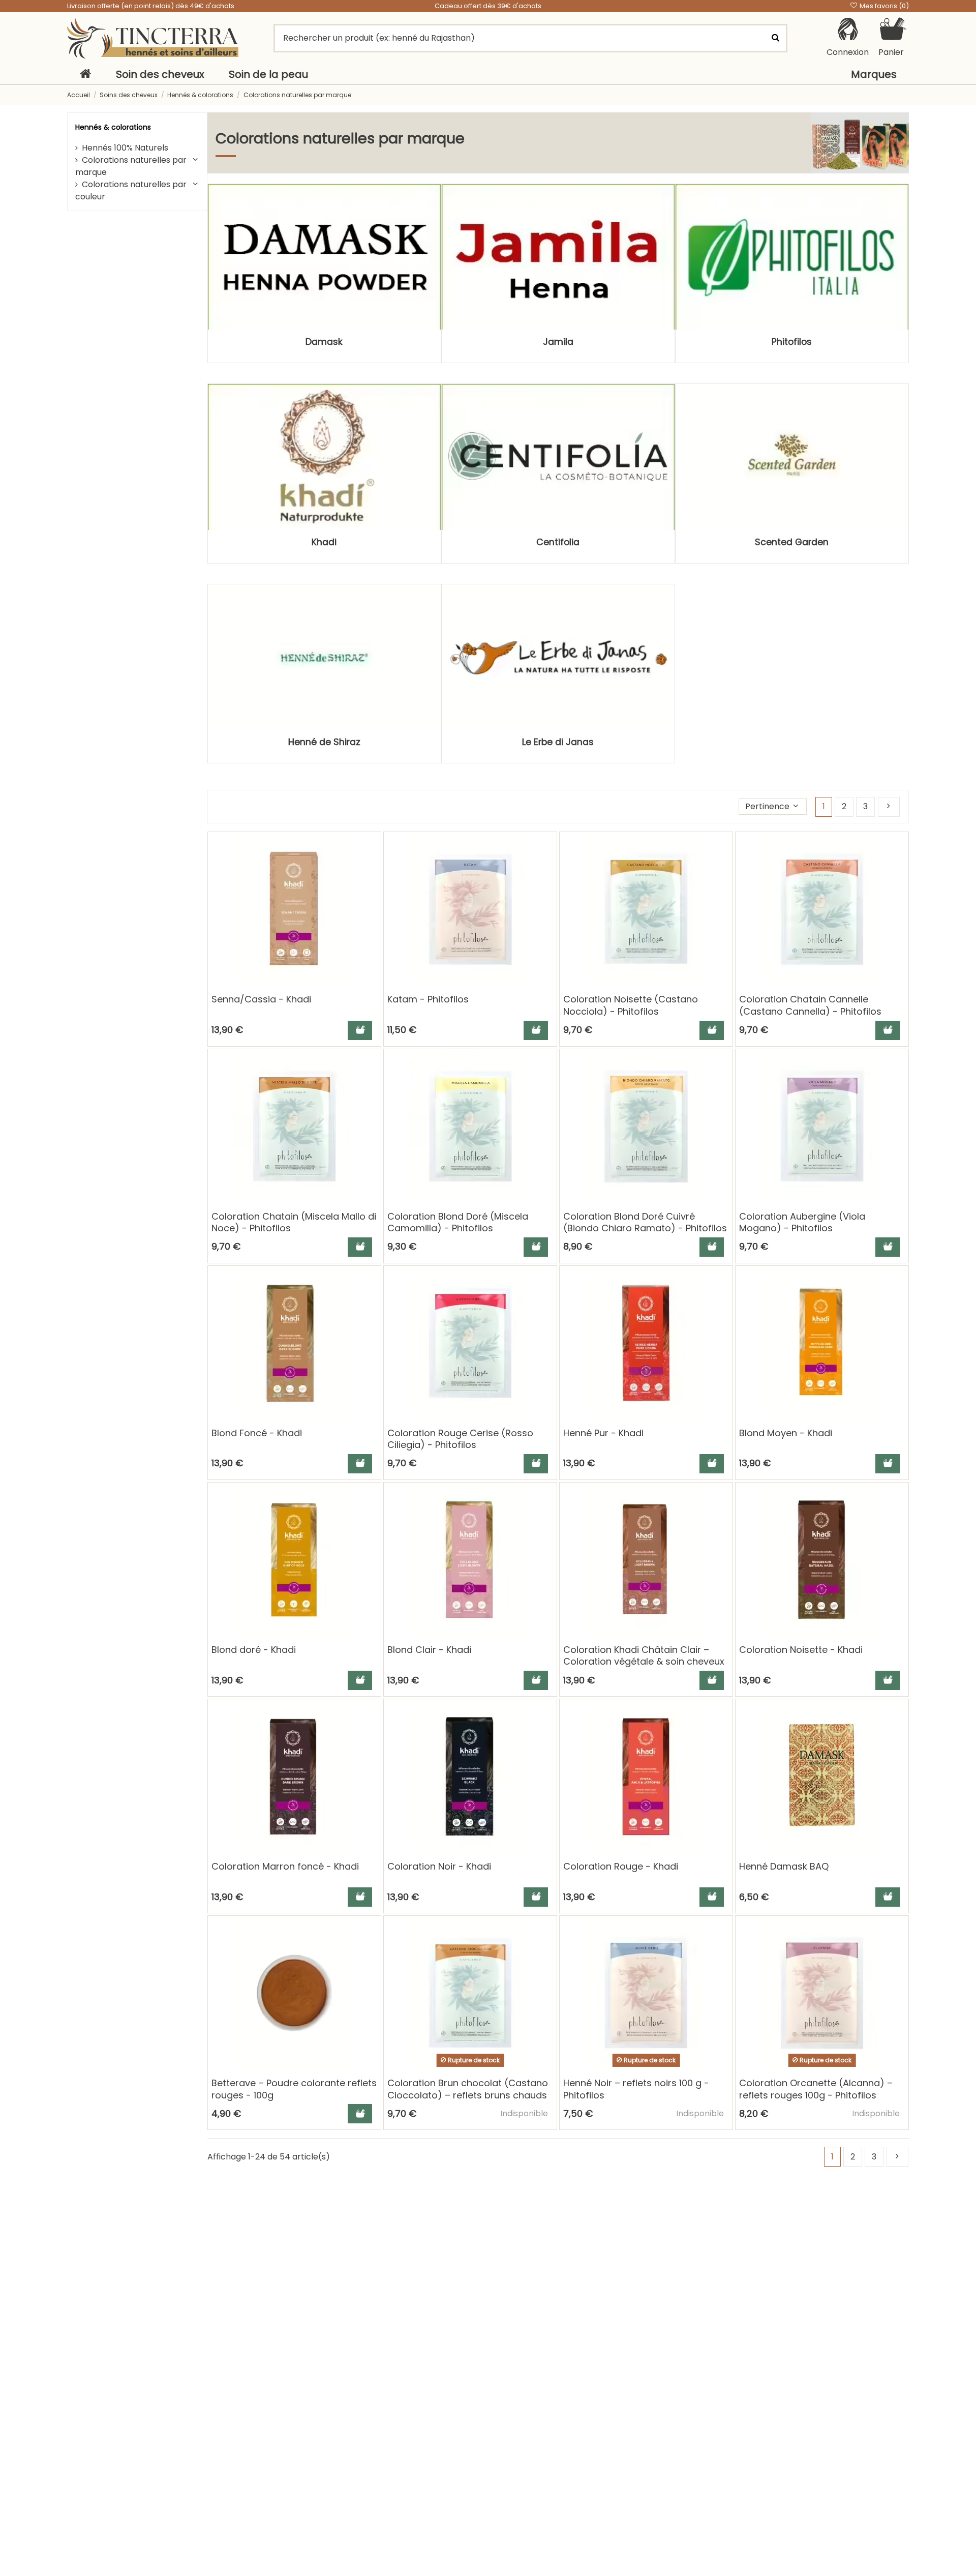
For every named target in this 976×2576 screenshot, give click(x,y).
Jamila (558, 342)
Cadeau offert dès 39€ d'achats (488, 6)
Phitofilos (792, 342)
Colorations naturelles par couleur (131, 190)
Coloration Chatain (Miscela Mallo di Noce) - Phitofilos (294, 1222)
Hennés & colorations (113, 127)
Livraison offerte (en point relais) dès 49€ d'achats (151, 6)
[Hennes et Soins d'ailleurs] (153, 38)
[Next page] (889, 807)
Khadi (324, 542)
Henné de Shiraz (324, 742)
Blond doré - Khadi (254, 1650)
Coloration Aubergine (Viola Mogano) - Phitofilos (802, 1222)
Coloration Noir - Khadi (439, 1866)
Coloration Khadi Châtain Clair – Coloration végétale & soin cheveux (644, 1655)
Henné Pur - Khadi (603, 1433)
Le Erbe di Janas (558, 742)
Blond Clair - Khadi (429, 1650)
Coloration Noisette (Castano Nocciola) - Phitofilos (631, 1005)
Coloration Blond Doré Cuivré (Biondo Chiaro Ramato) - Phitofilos (645, 1222)
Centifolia (558, 542)
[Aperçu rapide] (373, 868)
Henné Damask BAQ (784, 1866)
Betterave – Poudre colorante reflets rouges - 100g (294, 2089)
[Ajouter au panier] (360, 1030)
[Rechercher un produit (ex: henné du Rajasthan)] (775, 38)
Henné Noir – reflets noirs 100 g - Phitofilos (636, 2089)
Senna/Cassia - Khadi (261, 999)
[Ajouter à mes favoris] (373, 849)
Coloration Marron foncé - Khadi (285, 1866)
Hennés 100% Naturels (125, 148)
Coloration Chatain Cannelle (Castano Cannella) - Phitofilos (810, 1005)
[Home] (85, 74)
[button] (773, 807)
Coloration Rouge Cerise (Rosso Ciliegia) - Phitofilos (460, 1439)
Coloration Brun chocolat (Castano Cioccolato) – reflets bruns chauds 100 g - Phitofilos (468, 2095)
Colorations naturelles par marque (131, 166)
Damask (324, 342)
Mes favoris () (883, 6)
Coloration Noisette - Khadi (801, 1650)
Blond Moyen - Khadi (786, 1433)
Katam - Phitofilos (428, 999)
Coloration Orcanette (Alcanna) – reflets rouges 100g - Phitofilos (816, 2089)
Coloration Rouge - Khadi (621, 1866)
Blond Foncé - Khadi (257, 1433)
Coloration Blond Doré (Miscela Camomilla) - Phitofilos (458, 1222)
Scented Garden (792, 542)
